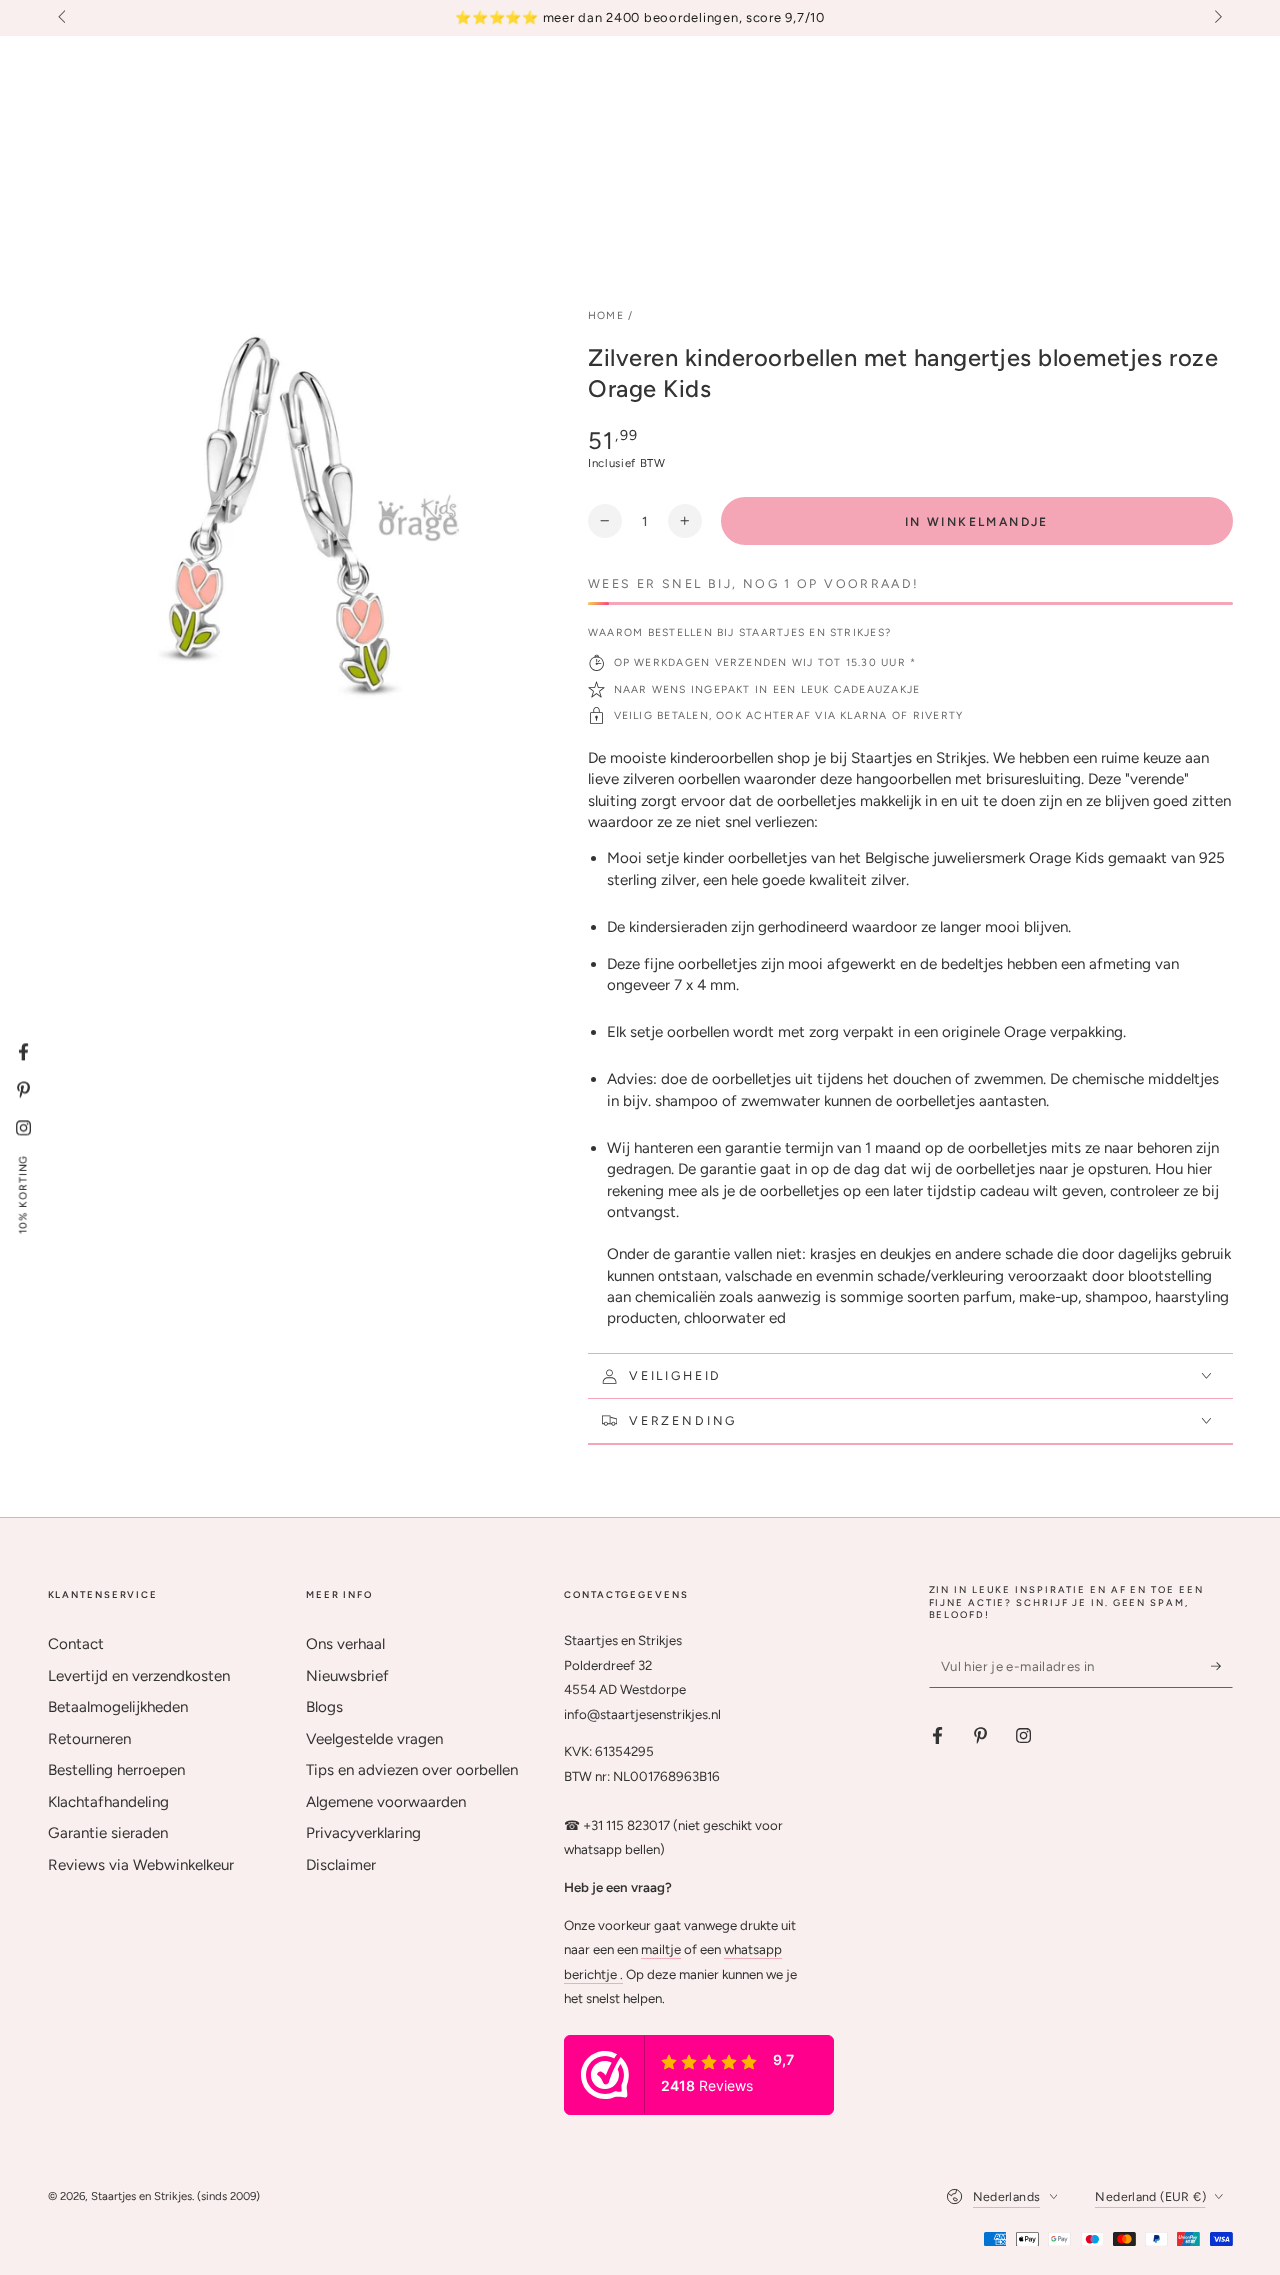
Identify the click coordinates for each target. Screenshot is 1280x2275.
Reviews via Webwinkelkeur (141, 1865)
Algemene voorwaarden (386, 1802)
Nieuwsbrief (347, 1676)
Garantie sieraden (108, 1833)
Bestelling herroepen (116, 1770)
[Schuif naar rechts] (1216, 18)
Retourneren (89, 1739)
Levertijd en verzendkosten (139, 1676)
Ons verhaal (345, 1644)
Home (606, 315)
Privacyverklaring (363, 1833)
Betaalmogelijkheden (118, 1707)
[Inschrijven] (1222, 1666)
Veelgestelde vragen (374, 1739)
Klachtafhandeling (108, 1802)
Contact (76, 1644)
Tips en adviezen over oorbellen (412, 1770)
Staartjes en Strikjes (141, 2196)
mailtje (661, 1949)
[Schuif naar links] (64, 18)
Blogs (324, 1707)
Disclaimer (341, 1865)
